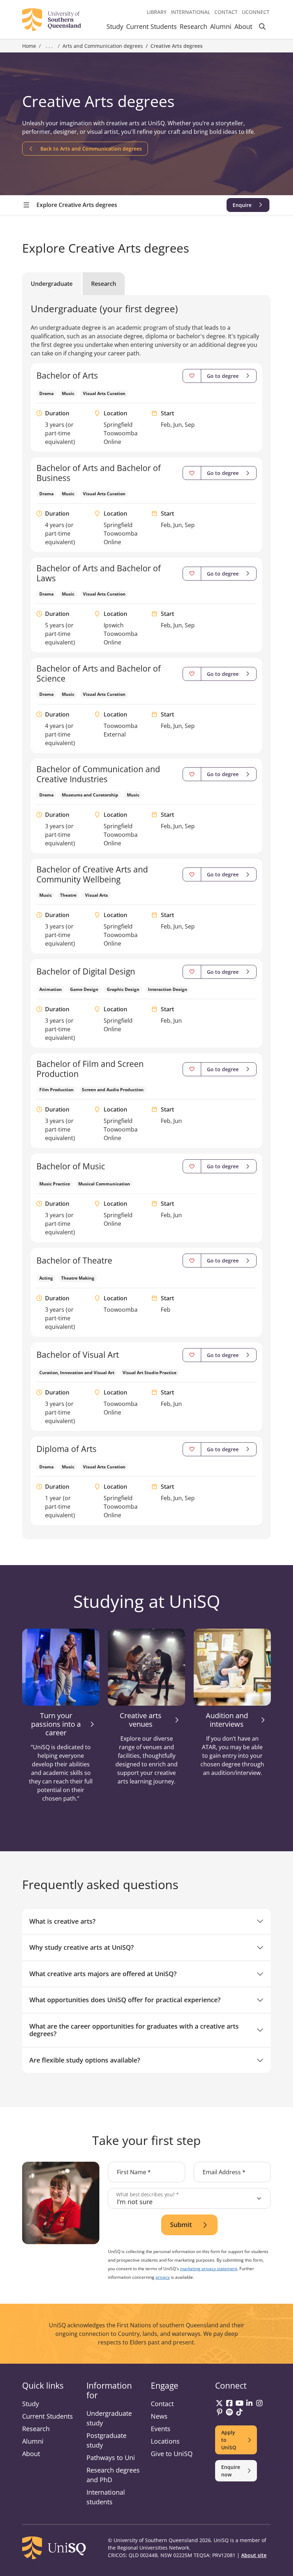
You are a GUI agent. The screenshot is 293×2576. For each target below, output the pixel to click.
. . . (49, 46)
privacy (163, 2277)
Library (157, 12)
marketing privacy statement (209, 2269)
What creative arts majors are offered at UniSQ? (103, 1974)
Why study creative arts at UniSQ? (81, 1947)
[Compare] (192, 376)
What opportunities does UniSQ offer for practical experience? (125, 2000)
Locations (165, 2441)
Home (29, 46)
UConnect (256, 12)
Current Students (152, 26)
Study (115, 26)
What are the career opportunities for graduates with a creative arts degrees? (134, 2030)
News (159, 2416)
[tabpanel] (146, 914)
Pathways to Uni (111, 2458)
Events (161, 2429)
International (190, 12)
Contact (226, 12)
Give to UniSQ (172, 2454)
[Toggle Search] (262, 28)
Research (193, 26)
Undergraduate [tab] (52, 284)
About (243, 26)
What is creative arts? (62, 1921)
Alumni (221, 26)
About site (254, 2555)
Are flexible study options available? (85, 2060)
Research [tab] (104, 284)
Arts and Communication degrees (103, 46)
